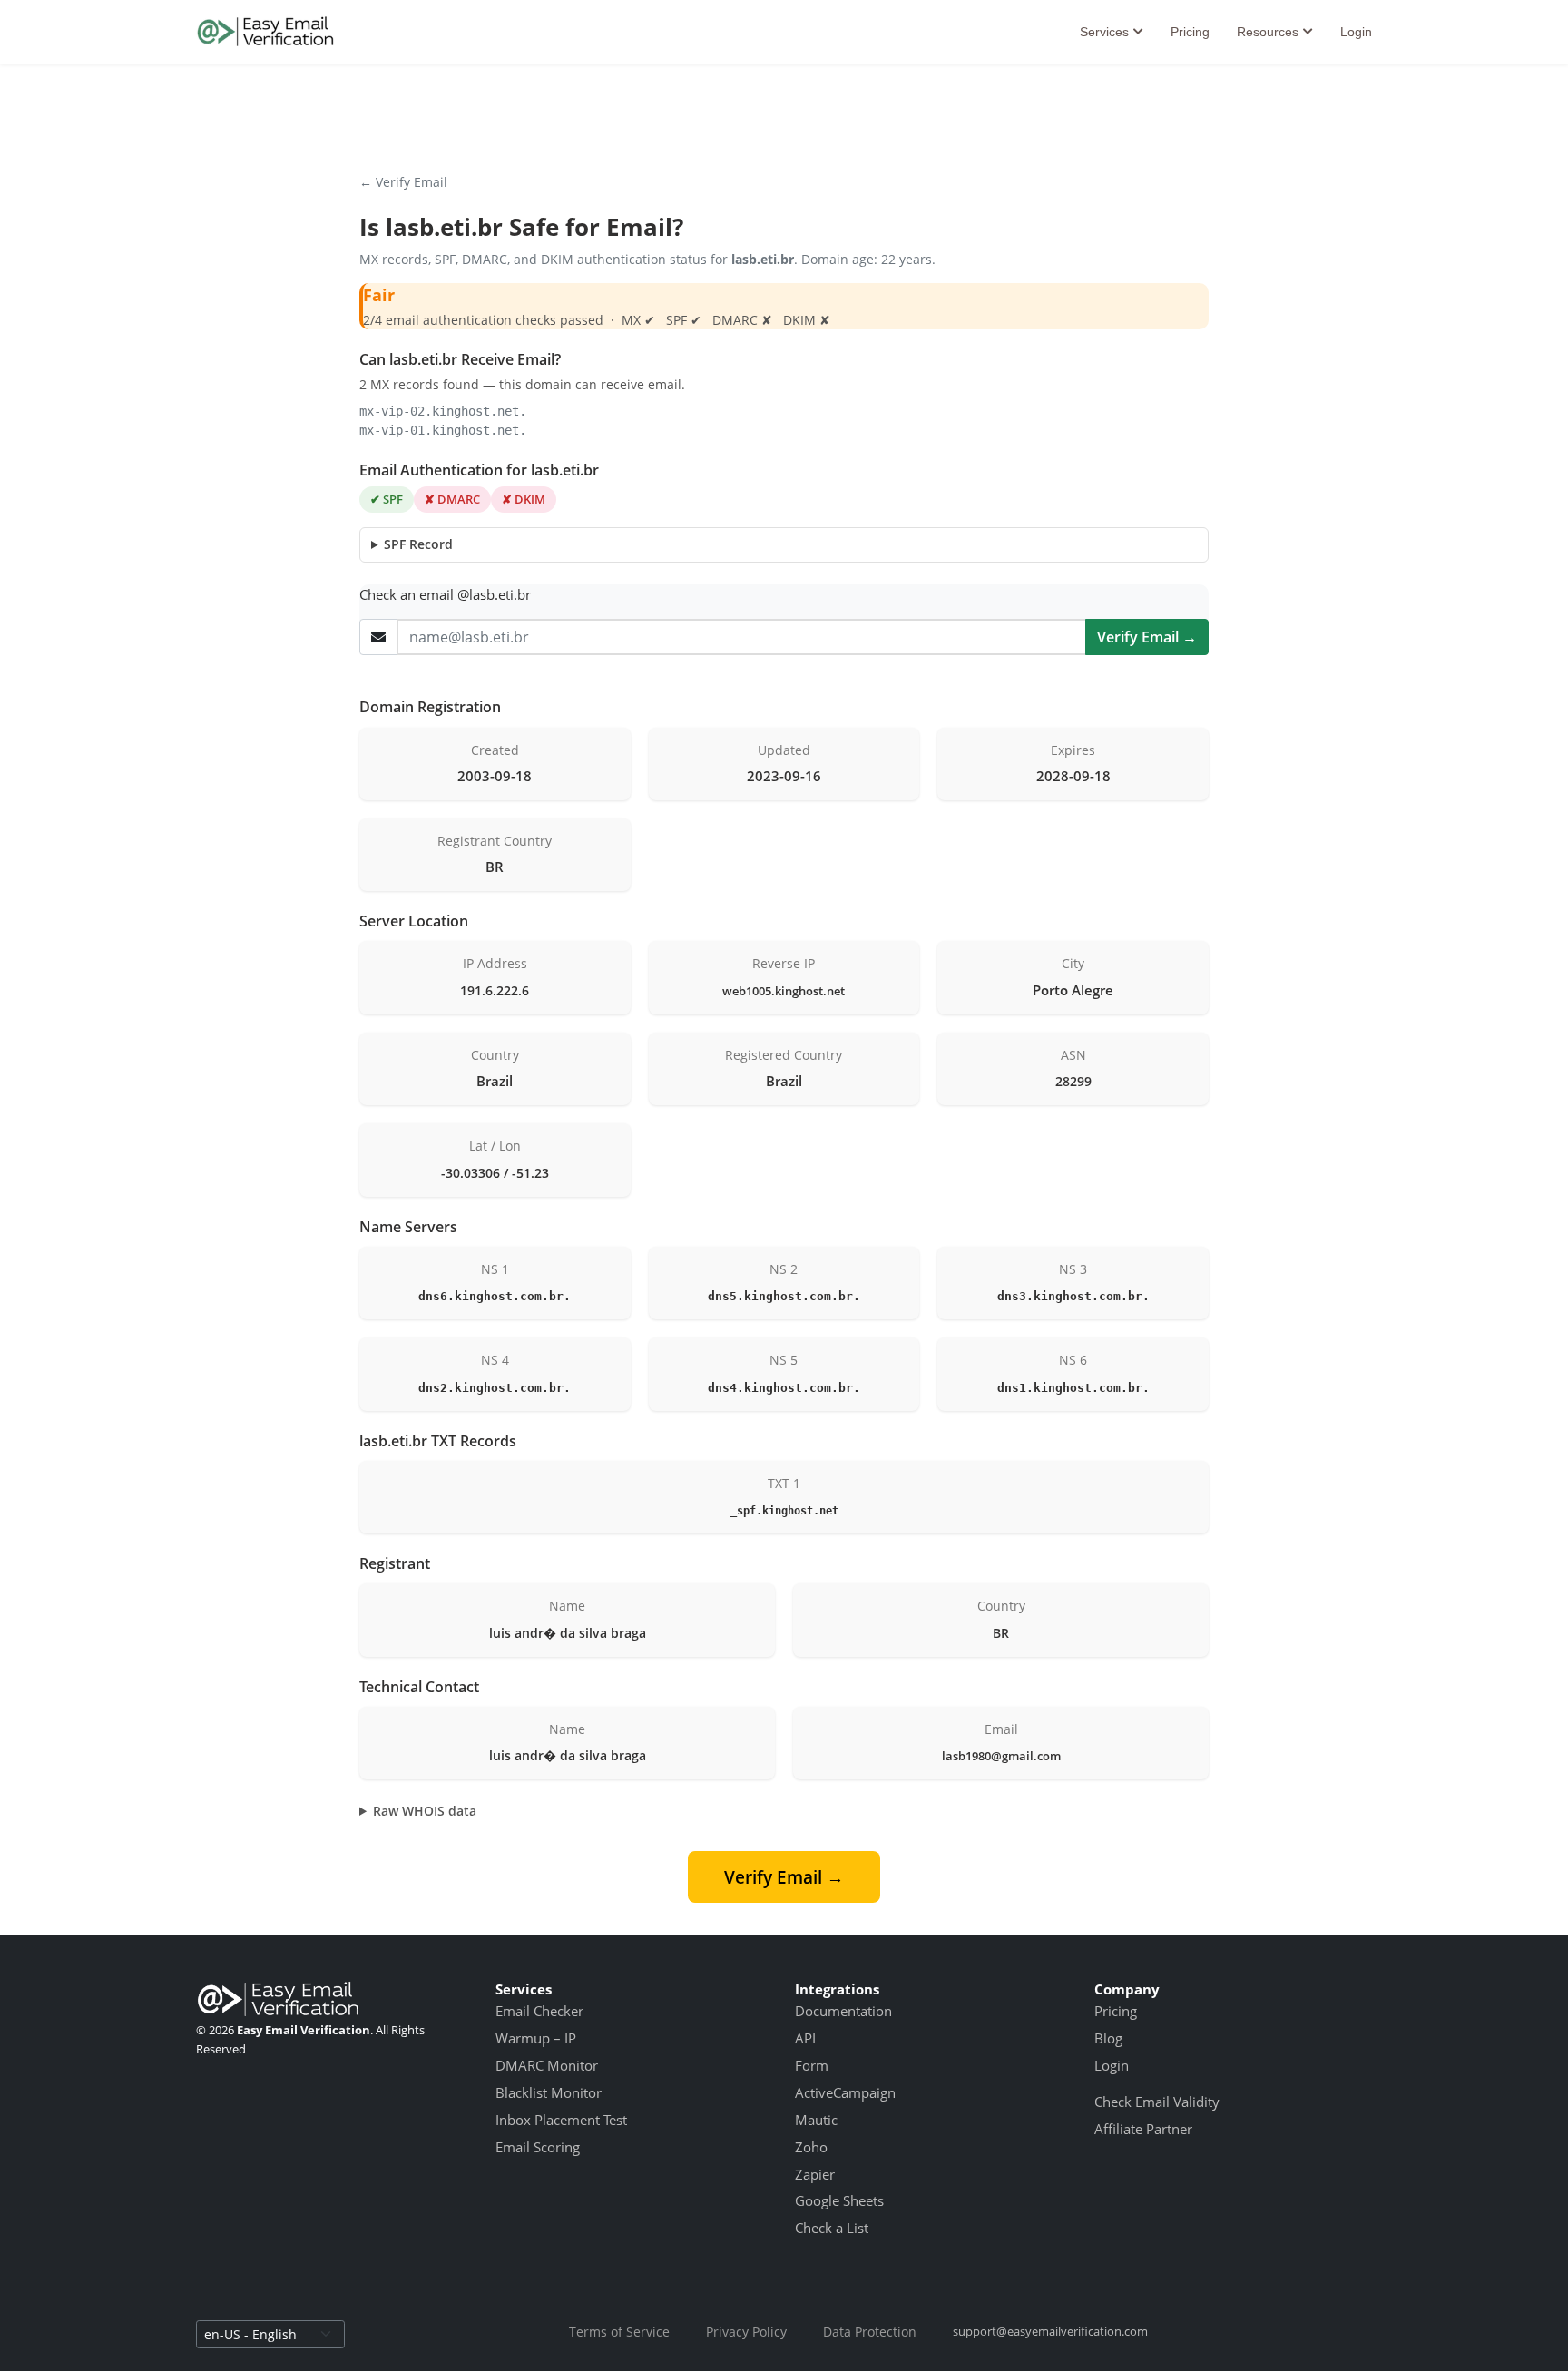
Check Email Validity (1157, 2102)
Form (812, 2065)
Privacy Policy (746, 2332)
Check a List (832, 2228)
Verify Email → (1147, 637)
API (805, 2038)
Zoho (811, 2147)
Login (1356, 32)
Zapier (815, 2174)
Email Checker (539, 2011)
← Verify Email (403, 182)
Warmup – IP (536, 2038)
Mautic (816, 2120)
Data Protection (870, 2332)
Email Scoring (538, 2147)
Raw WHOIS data (425, 1811)
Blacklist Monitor (549, 2092)
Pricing (1190, 32)
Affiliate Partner (1143, 2129)
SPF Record (418, 544)
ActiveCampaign (845, 2092)
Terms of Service (619, 2332)
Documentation (843, 2011)
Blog (1108, 2038)
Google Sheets (839, 2200)
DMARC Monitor (547, 2065)
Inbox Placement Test (561, 2120)
